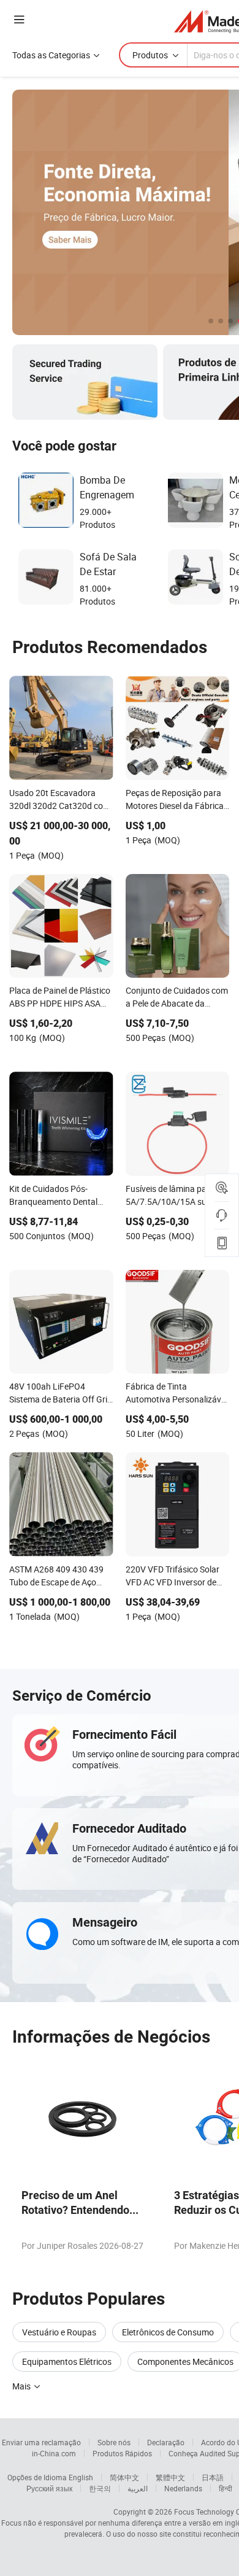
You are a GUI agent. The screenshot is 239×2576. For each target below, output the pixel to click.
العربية (138, 2488)
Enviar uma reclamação (41, 2442)
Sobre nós (114, 2442)
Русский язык (49, 2488)
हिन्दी (226, 2488)
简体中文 (124, 2477)
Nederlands (183, 2488)
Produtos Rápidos (122, 2453)
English (81, 2477)
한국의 (100, 2488)
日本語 (213, 2477)
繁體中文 (170, 2477)
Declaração (166, 2442)
